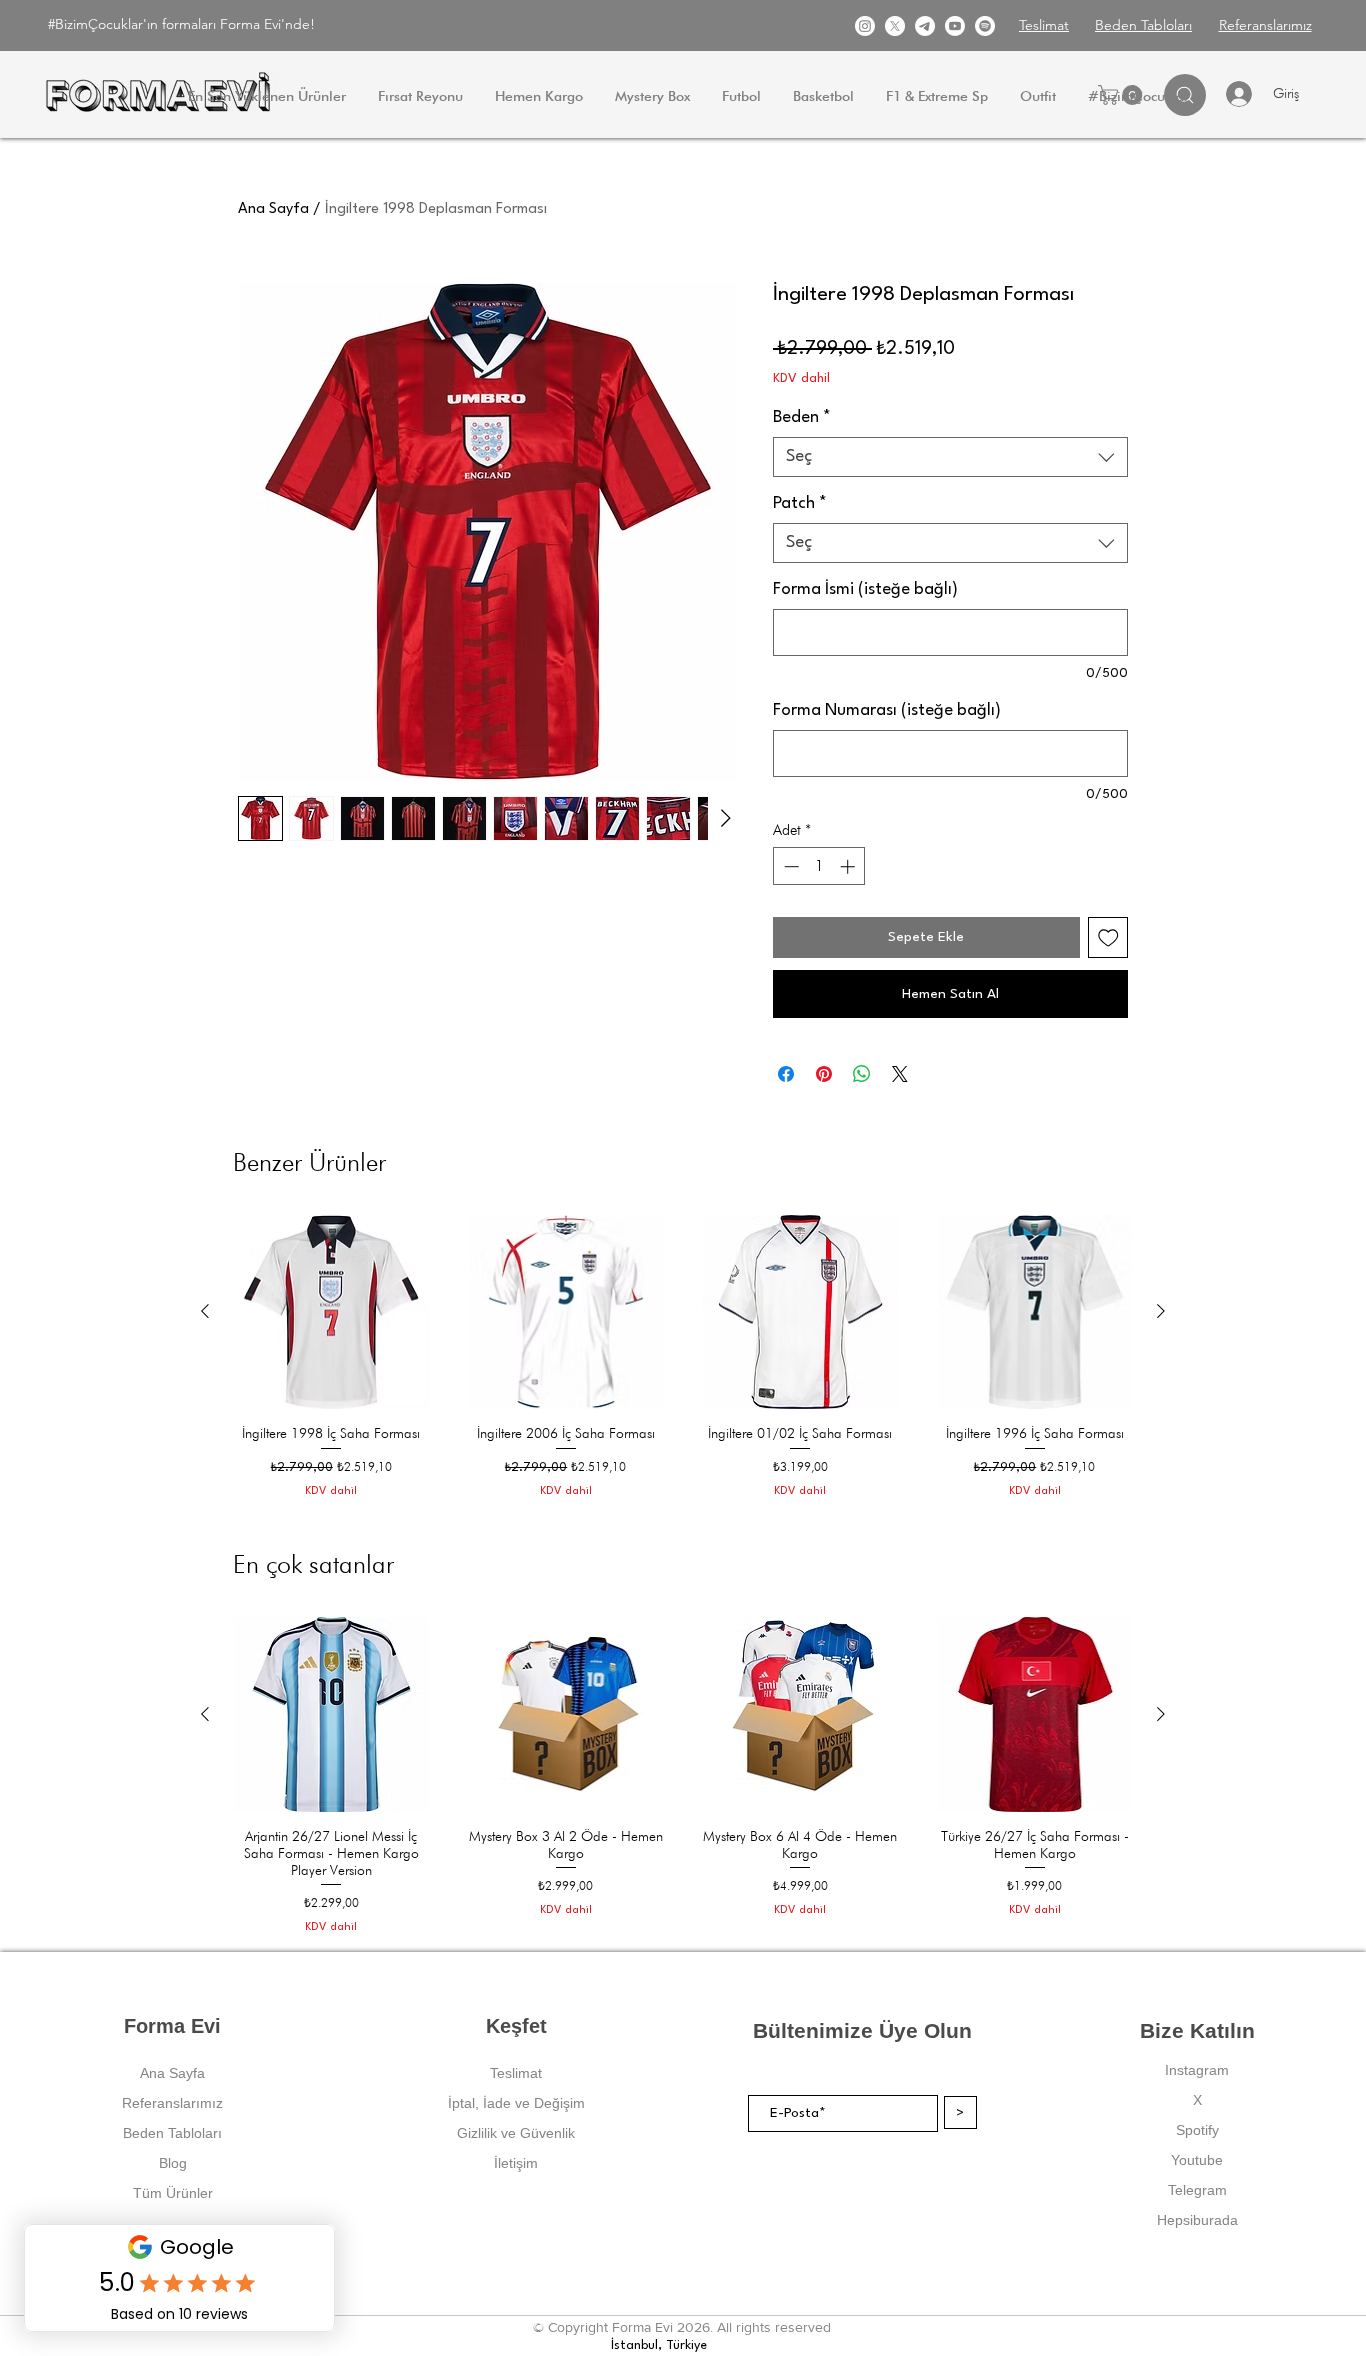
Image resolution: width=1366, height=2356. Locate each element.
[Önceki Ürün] (205, 1311)
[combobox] (950, 457)
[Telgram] (925, 26)
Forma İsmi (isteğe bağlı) (865, 589)
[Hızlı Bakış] (331, 1312)
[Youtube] (955, 26)
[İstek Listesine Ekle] (1108, 937)
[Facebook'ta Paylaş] (786, 1074)
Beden (802, 417)
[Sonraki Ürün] (1161, 1311)
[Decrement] (789, 866)
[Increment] (849, 866)
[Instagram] (865, 26)
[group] (683, 1365)
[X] (895, 26)
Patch (800, 503)
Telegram (1197, 2190)
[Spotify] (985, 26)
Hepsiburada (1197, 2220)
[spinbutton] (819, 866)
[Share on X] (900, 1074)
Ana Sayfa (273, 209)
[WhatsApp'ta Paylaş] (862, 1074)
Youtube (1197, 2160)
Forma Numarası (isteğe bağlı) (887, 710)
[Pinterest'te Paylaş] (824, 1074)
